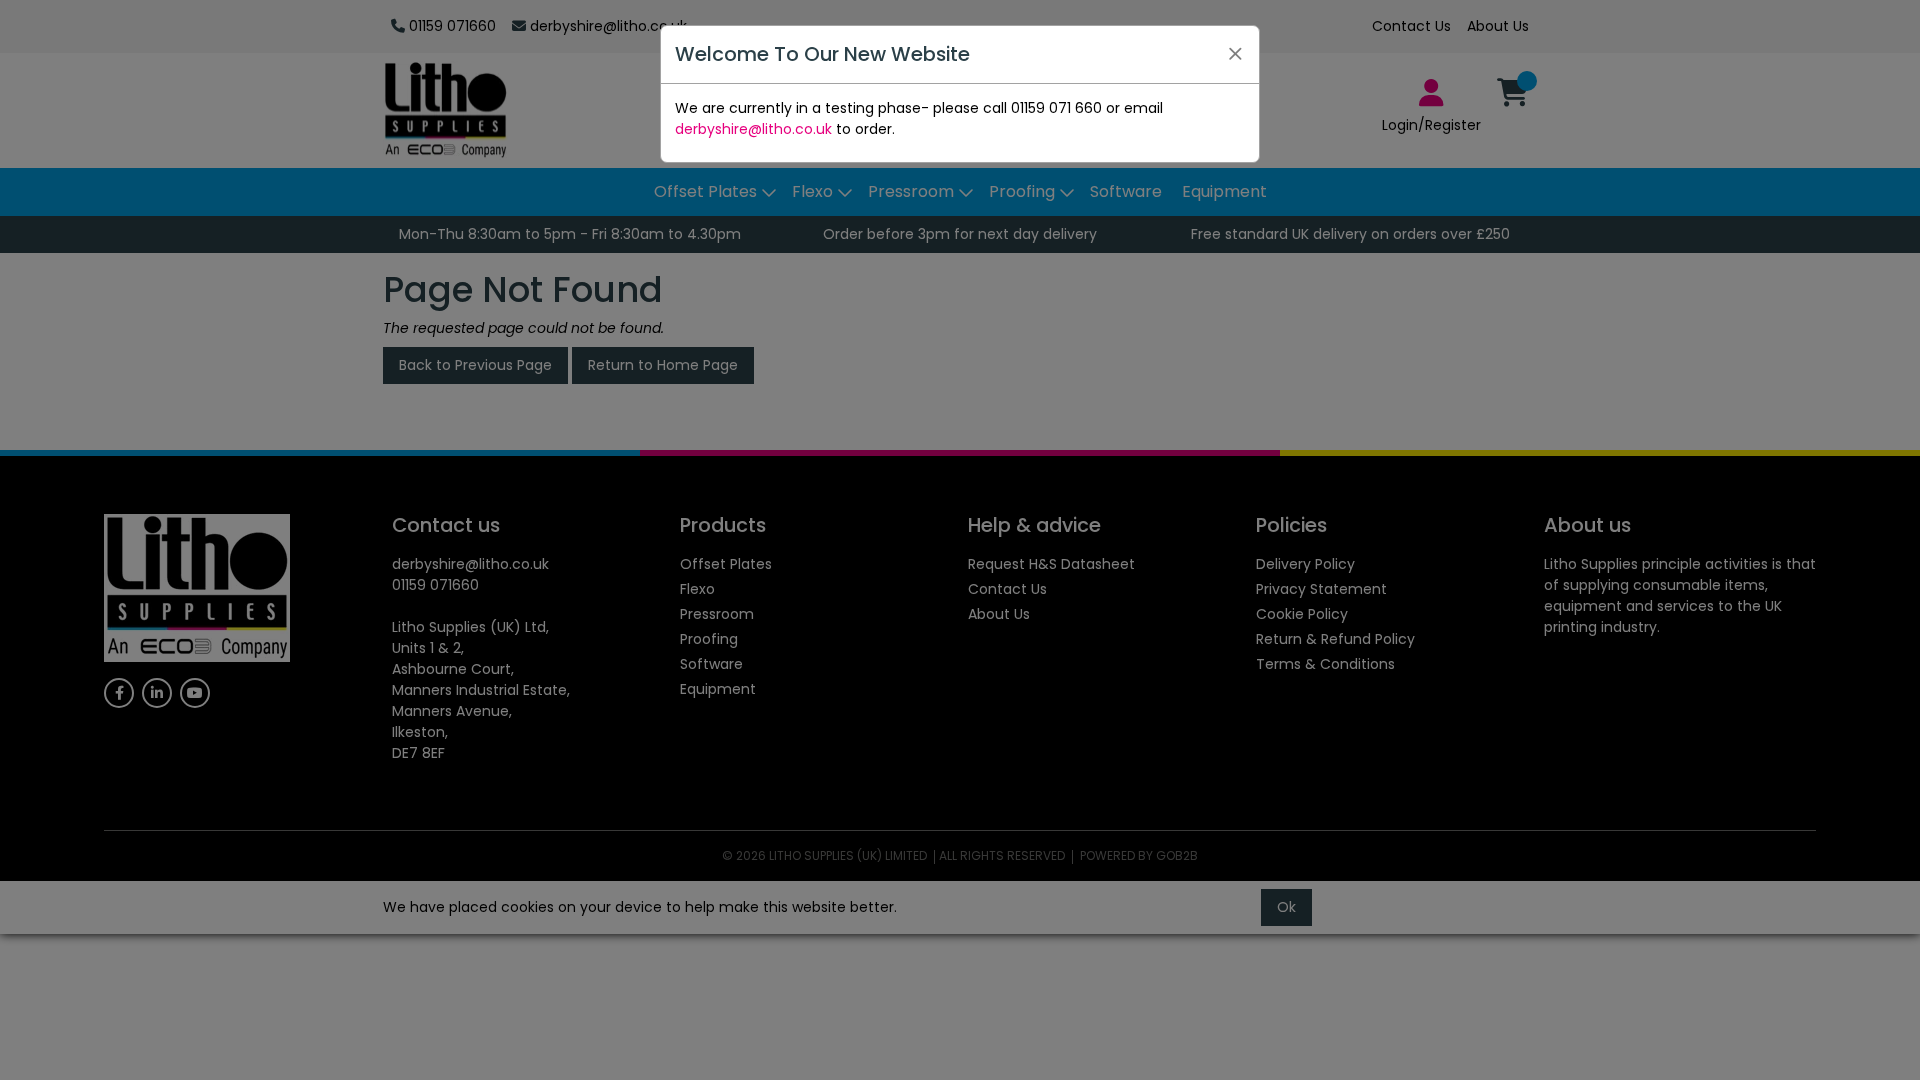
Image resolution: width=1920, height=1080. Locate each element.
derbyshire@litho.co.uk (753, 129)
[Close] (1235, 54)
